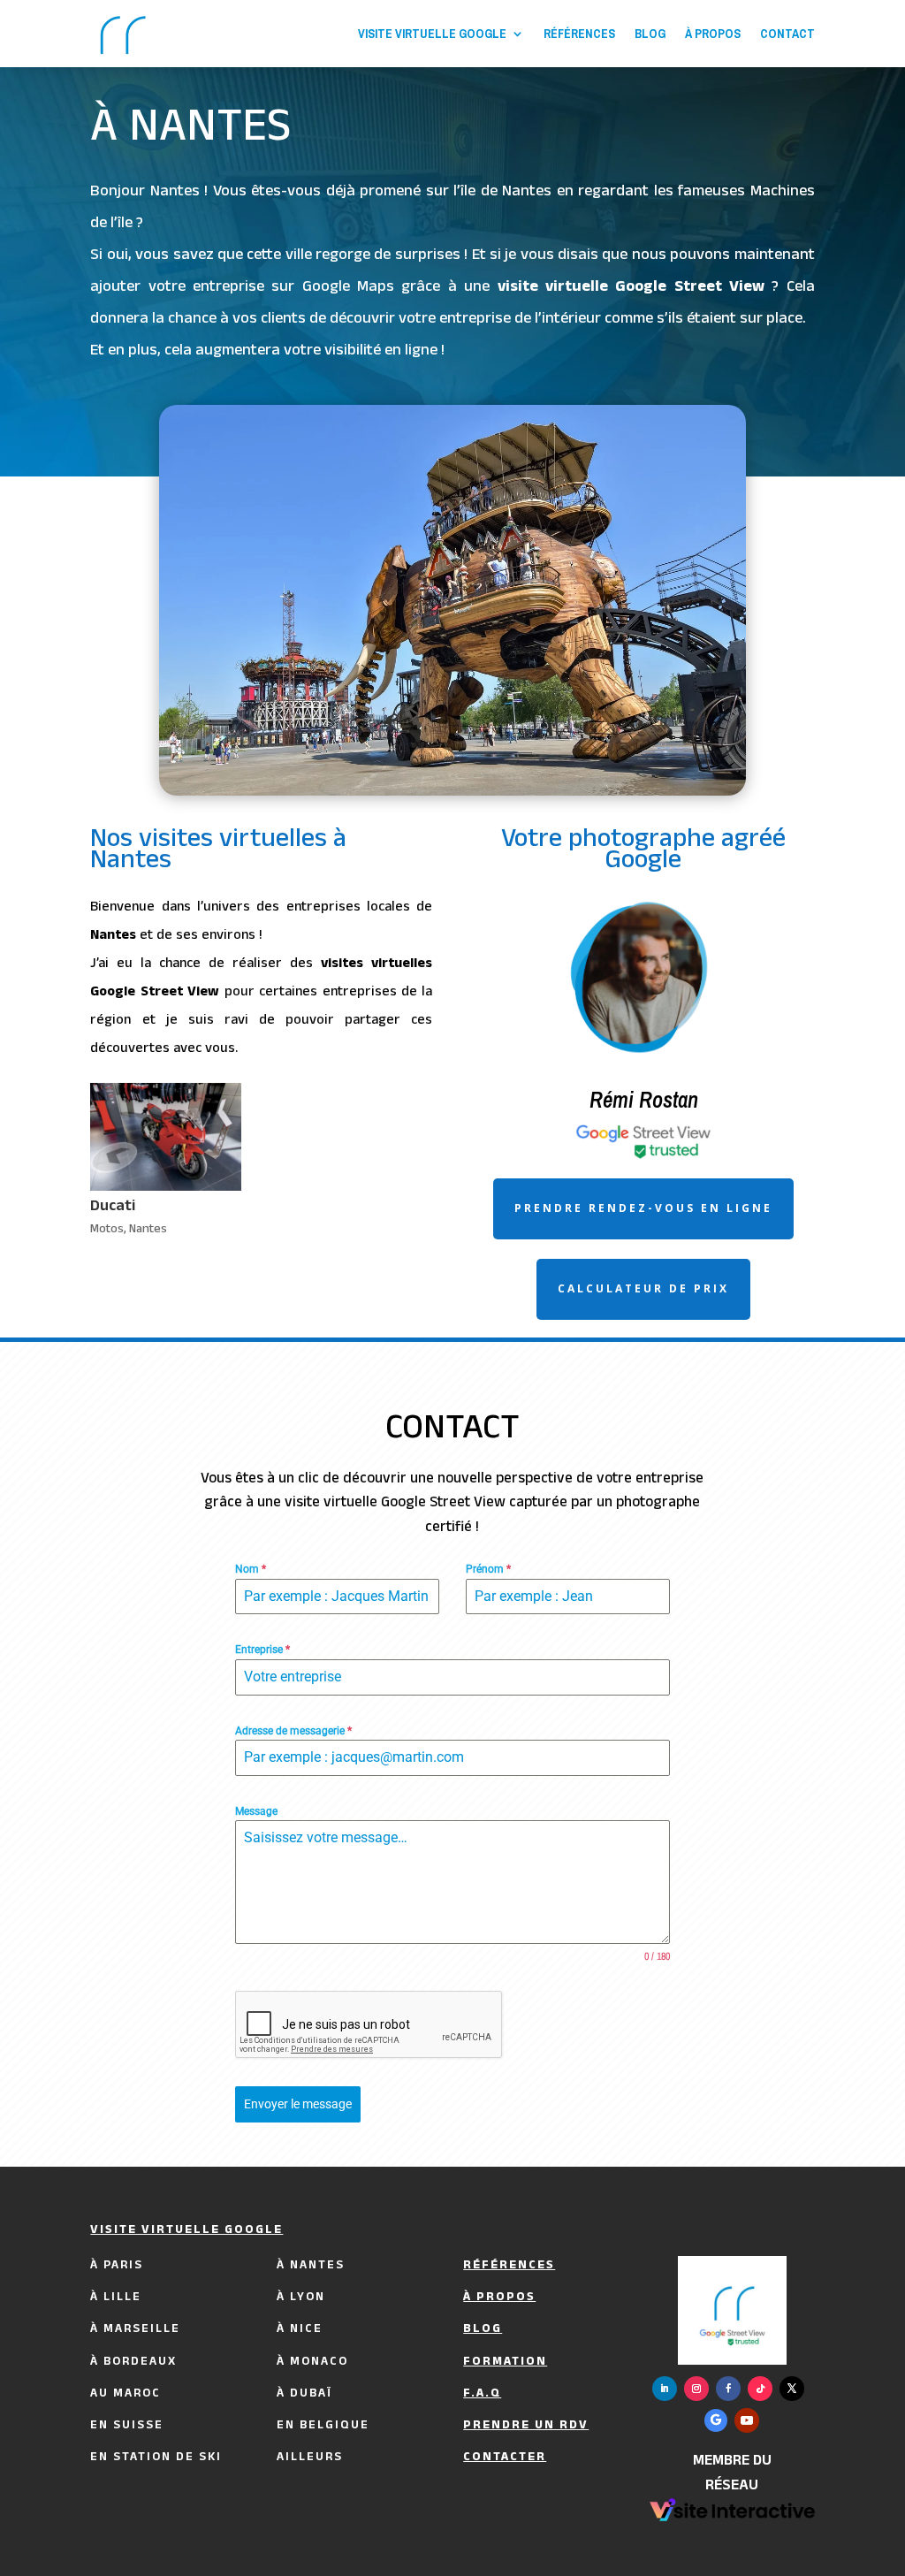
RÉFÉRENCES (579, 34)
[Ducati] (166, 1136)
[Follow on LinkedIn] (665, 2389)
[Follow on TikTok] (760, 2389)
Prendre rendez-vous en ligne (643, 1208)
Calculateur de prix (643, 1288)
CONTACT (787, 34)
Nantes (148, 1230)
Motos (107, 1230)
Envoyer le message (298, 2104)
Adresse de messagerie (293, 1731)
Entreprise (262, 1650)
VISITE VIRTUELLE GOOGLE (432, 34)
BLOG (650, 34)
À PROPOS (713, 34)
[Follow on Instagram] (696, 2389)
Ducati (113, 1208)
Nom (251, 1569)
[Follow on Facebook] (728, 2389)
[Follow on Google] (716, 2420)
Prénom (488, 1569)
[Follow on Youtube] (747, 2420)
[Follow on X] (792, 2389)
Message (256, 1811)
